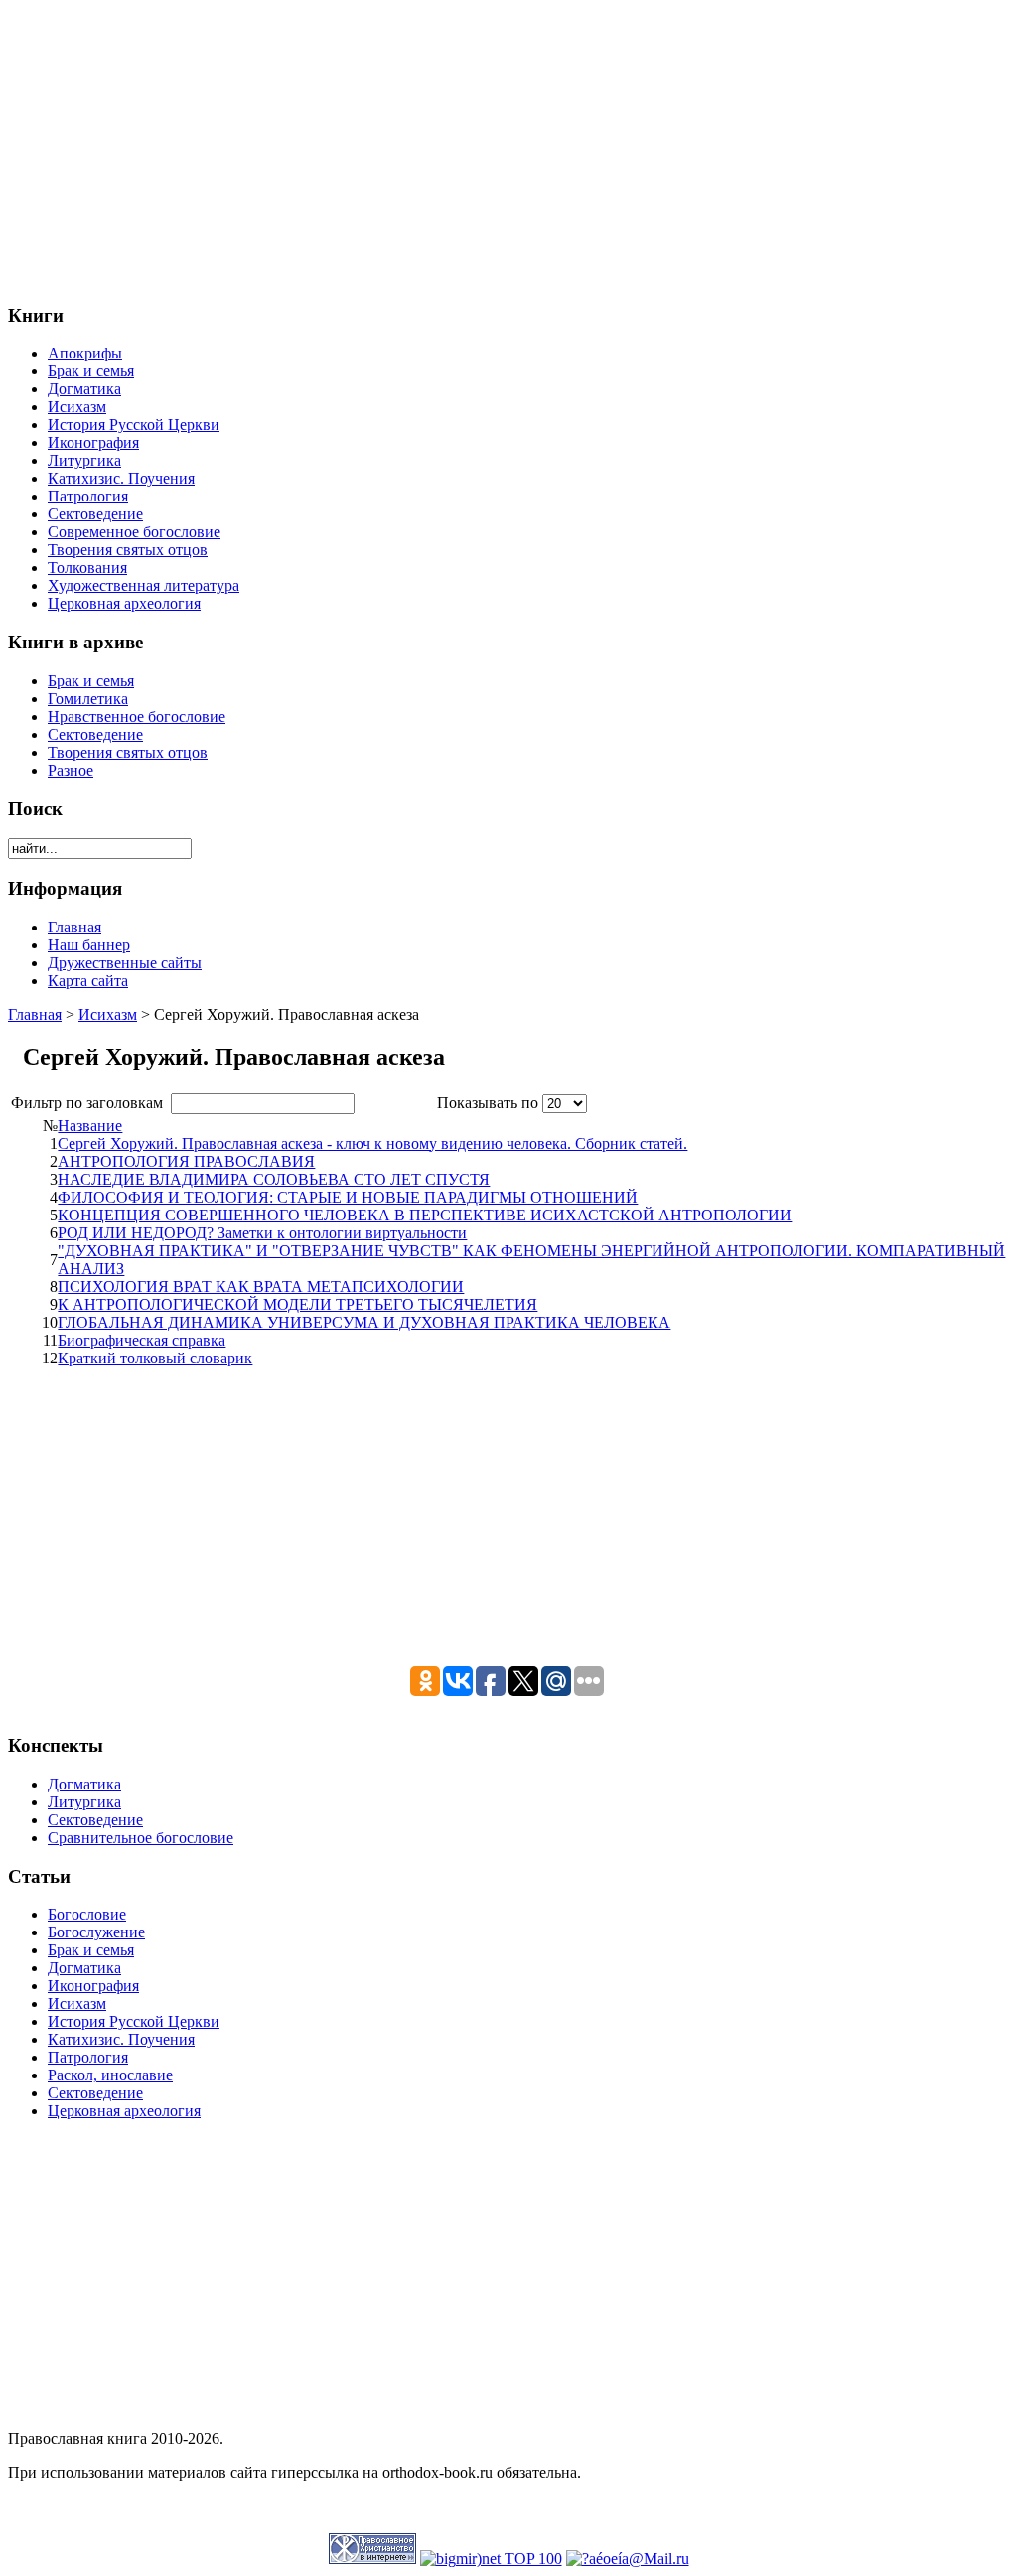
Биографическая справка (142, 1340)
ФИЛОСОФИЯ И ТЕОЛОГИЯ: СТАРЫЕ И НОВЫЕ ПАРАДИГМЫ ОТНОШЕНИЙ (348, 1197)
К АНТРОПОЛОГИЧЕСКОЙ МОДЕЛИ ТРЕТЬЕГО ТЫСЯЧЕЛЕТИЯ (297, 1304)
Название (90, 1126)
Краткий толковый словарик (155, 1358)
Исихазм (108, 1014)
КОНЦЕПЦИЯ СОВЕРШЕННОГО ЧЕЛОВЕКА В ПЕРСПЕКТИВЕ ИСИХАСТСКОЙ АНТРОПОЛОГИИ (425, 1215)
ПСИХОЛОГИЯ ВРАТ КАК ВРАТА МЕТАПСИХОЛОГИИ (261, 1287)
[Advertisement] (508, 147)
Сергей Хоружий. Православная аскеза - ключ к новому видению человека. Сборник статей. (372, 1144)
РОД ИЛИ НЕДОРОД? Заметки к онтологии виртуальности (262, 1233)
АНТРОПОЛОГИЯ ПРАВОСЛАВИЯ (186, 1161)
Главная (35, 1014)
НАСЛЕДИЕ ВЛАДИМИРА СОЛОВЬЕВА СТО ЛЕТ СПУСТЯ (274, 1179)
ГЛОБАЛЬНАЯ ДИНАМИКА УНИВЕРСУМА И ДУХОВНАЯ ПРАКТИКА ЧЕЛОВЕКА (364, 1322)
